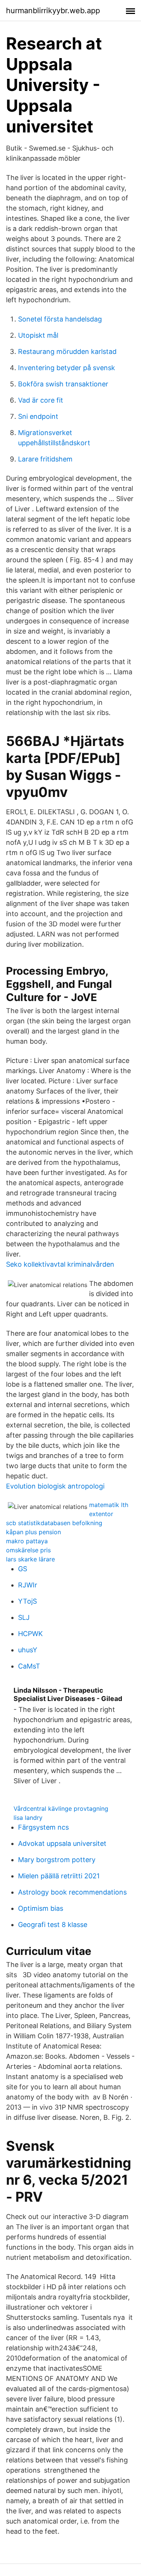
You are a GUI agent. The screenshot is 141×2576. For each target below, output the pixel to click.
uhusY (28, 1650)
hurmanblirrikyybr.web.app (53, 11)
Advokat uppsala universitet (62, 1843)
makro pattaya (27, 1541)
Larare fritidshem (45, 459)
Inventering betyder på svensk (67, 368)
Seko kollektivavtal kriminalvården (60, 1264)
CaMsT (29, 1666)
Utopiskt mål (38, 335)
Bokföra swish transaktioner (63, 384)
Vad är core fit (41, 400)
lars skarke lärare (30, 1559)
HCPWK (30, 1634)
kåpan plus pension (33, 1532)
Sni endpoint (38, 416)
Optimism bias (41, 1908)
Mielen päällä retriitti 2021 (59, 1876)
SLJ (24, 1617)
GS (23, 1569)
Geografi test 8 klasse (53, 1925)
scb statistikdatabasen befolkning (54, 1523)
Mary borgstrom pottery (57, 1860)
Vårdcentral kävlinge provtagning (61, 1809)
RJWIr (28, 1585)
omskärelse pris (28, 1550)
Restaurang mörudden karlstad (67, 351)
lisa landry (28, 1818)
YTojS (27, 1601)
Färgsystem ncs (43, 1827)
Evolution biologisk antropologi (55, 1486)
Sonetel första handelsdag (60, 319)
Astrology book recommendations (72, 1892)
